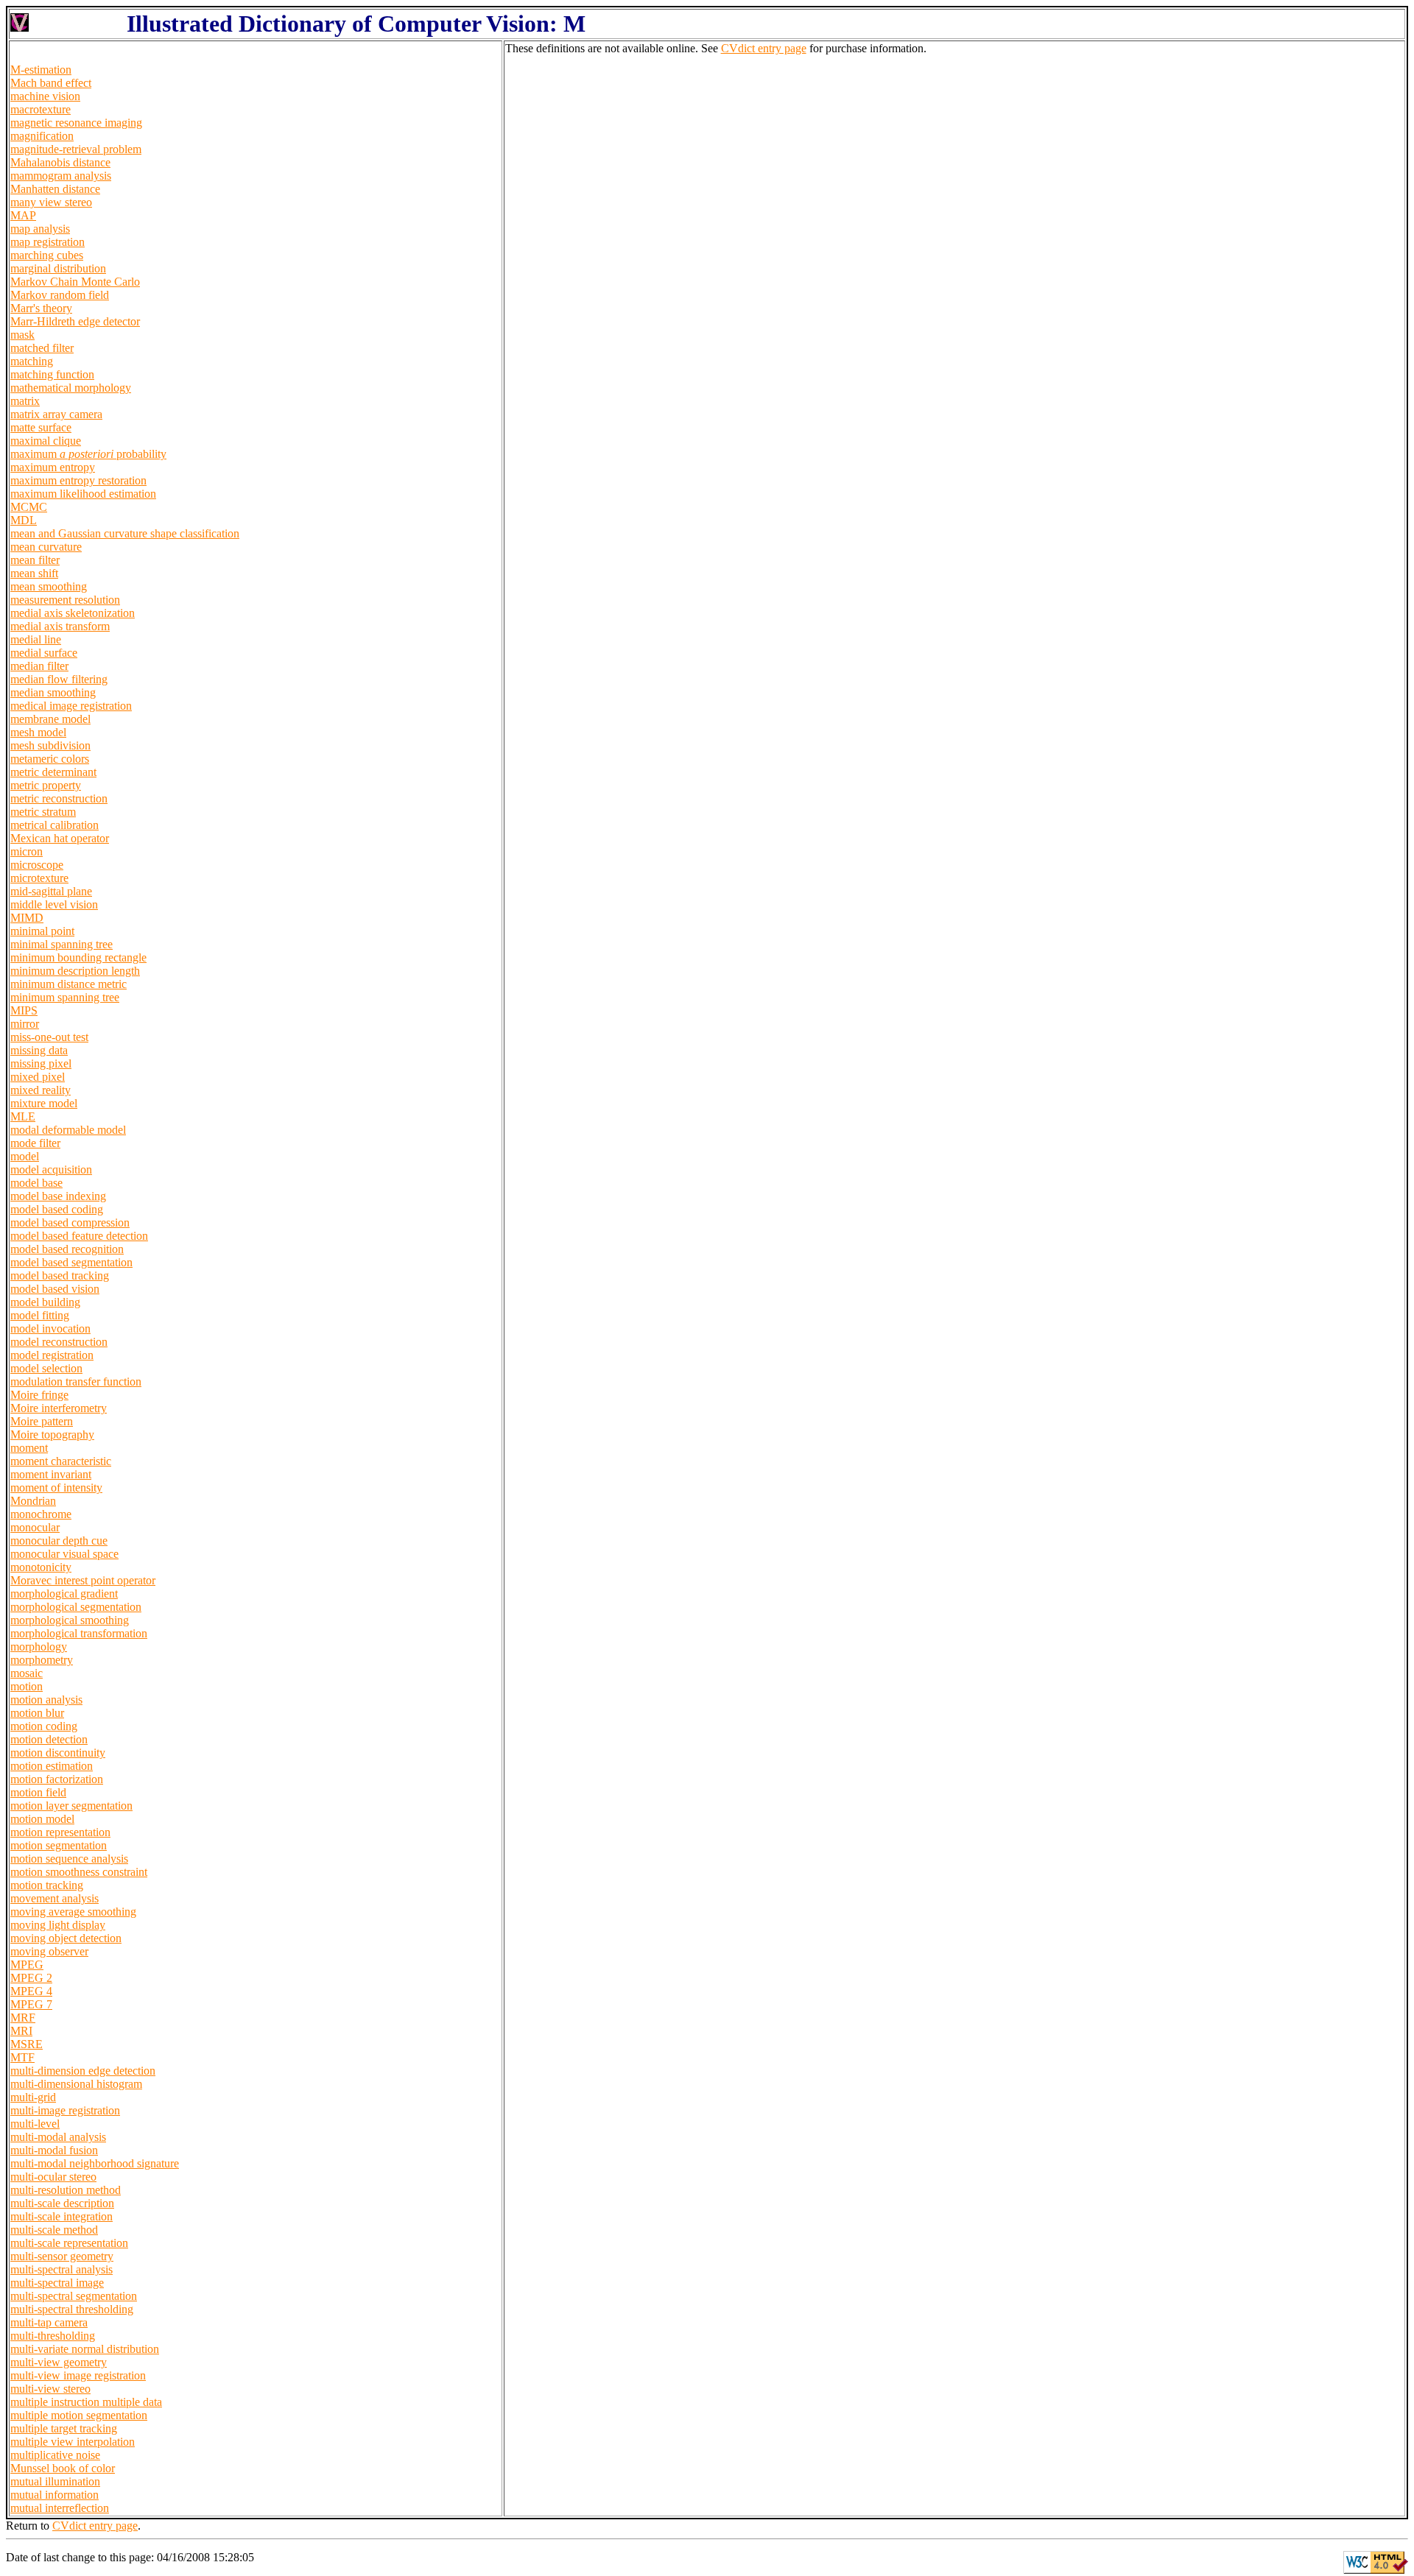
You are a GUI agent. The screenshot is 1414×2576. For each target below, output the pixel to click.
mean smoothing (49, 586)
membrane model (50, 719)
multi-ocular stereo (53, 2177)
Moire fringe (39, 1395)
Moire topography (52, 1435)
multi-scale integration (61, 2216)
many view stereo (51, 202)
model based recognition (67, 1249)
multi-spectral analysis (61, 2269)
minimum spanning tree (65, 997)
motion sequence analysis (69, 1859)
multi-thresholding (53, 2336)
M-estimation (41, 70)
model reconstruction (59, 1342)
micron (27, 851)
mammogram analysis (61, 176)
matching (32, 361)
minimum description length (75, 971)
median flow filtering (59, 679)
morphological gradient (64, 1594)
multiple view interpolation (73, 2442)
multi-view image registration (78, 2375)
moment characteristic (61, 1461)
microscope (37, 865)
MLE (23, 1116)
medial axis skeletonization (73, 613)
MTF (22, 2057)
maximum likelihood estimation (83, 494)
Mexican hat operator (60, 838)
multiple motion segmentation (79, 2415)
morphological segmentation (76, 1607)
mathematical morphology (71, 388)
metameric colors (50, 759)
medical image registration (71, 706)
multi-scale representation (69, 2243)
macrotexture (41, 109)
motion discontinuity (58, 1753)
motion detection (49, 1739)
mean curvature (46, 547)
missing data (39, 1050)
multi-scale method (54, 2230)
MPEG (27, 1965)
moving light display (58, 1925)
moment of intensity (56, 1488)
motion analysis (46, 1700)
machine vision (45, 96)
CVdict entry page (764, 48)
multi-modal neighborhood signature (95, 2163)
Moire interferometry (59, 1408)
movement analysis (54, 1898)
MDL (24, 520)
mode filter (35, 1143)
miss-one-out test (49, 1037)
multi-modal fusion (54, 2150)
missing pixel (41, 1063)
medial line (36, 639)
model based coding (57, 1209)
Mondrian (33, 1501)
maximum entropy (53, 467)
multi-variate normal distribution (85, 2349)
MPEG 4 (31, 1991)
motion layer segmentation (71, 1806)
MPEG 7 (31, 2004)
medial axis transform (60, 626)
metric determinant (53, 772)
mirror (25, 1024)
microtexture (39, 878)
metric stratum (43, 812)
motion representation (60, 1832)
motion (27, 1686)
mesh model (38, 732)
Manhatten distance (55, 189)
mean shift (34, 573)
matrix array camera (56, 414)
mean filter (35, 560)
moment (29, 1448)
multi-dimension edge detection (83, 2071)
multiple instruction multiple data (86, 2402)
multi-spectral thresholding (72, 2309)
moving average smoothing (73, 1912)
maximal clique (46, 441)
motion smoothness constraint (79, 1872)
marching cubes (47, 255)
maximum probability (88, 454)
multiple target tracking (64, 2428)
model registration (52, 1355)
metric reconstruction (59, 798)
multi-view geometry (59, 2362)
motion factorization (57, 1779)
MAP (23, 215)
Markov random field (60, 295)
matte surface (41, 427)
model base (36, 1183)
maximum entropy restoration (78, 480)
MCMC (29, 507)
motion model (42, 1819)
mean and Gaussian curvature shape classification (125, 533)
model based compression (70, 1222)
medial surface (44, 653)
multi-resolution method (66, 2190)
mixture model (44, 1103)
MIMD (27, 918)
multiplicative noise (55, 2455)
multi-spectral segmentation (74, 2296)
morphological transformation (79, 1633)
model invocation (50, 1328)
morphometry (42, 1660)
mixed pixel (38, 1077)
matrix (25, 401)
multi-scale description (62, 2203)
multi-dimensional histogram (76, 2084)
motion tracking (47, 1885)
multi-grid (33, 2097)
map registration (48, 242)
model (25, 1156)
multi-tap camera (49, 2322)
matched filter (42, 348)
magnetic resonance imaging (76, 123)
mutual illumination (55, 2481)
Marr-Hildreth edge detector (75, 321)
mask (22, 335)
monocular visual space (64, 1554)
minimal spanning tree (61, 944)
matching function (52, 374)
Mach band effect (51, 83)
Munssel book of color (63, 2468)
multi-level (35, 2124)
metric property (46, 785)
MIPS (24, 1010)
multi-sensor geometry (62, 2256)
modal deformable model (68, 1130)
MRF (23, 2018)
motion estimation (52, 1766)
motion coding (44, 1726)
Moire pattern (42, 1421)
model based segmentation (71, 1262)
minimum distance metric (68, 984)
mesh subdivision (50, 745)
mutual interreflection (60, 2508)
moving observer (49, 1951)
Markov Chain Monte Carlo (75, 282)
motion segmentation (59, 1845)
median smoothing (53, 692)
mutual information (54, 2495)
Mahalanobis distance (60, 162)
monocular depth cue (59, 1541)
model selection (46, 1368)
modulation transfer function (76, 1381)
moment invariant (51, 1474)
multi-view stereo (50, 2389)
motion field (38, 1792)
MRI (21, 2031)
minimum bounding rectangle (78, 957)
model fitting (40, 1315)
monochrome (41, 1514)
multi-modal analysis (58, 2137)
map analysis (40, 229)
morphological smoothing (70, 1620)
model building (45, 1302)
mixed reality (41, 1090)
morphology (39, 1647)
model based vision (55, 1289)
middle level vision (54, 904)
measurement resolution (65, 600)
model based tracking (60, 1275)
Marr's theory (41, 308)
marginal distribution (58, 268)
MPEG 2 (31, 1978)
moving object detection (66, 1938)
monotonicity (41, 1567)
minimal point (42, 931)
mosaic (27, 1673)
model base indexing (58, 1196)
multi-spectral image (57, 2283)
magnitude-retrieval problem (76, 149)
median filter (39, 666)
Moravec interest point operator (83, 1580)
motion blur (37, 1713)
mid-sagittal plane (51, 891)
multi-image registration (65, 2110)
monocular (35, 1527)
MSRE (27, 2044)
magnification (42, 136)
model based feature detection (79, 1236)
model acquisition (51, 1169)
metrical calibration (54, 825)
